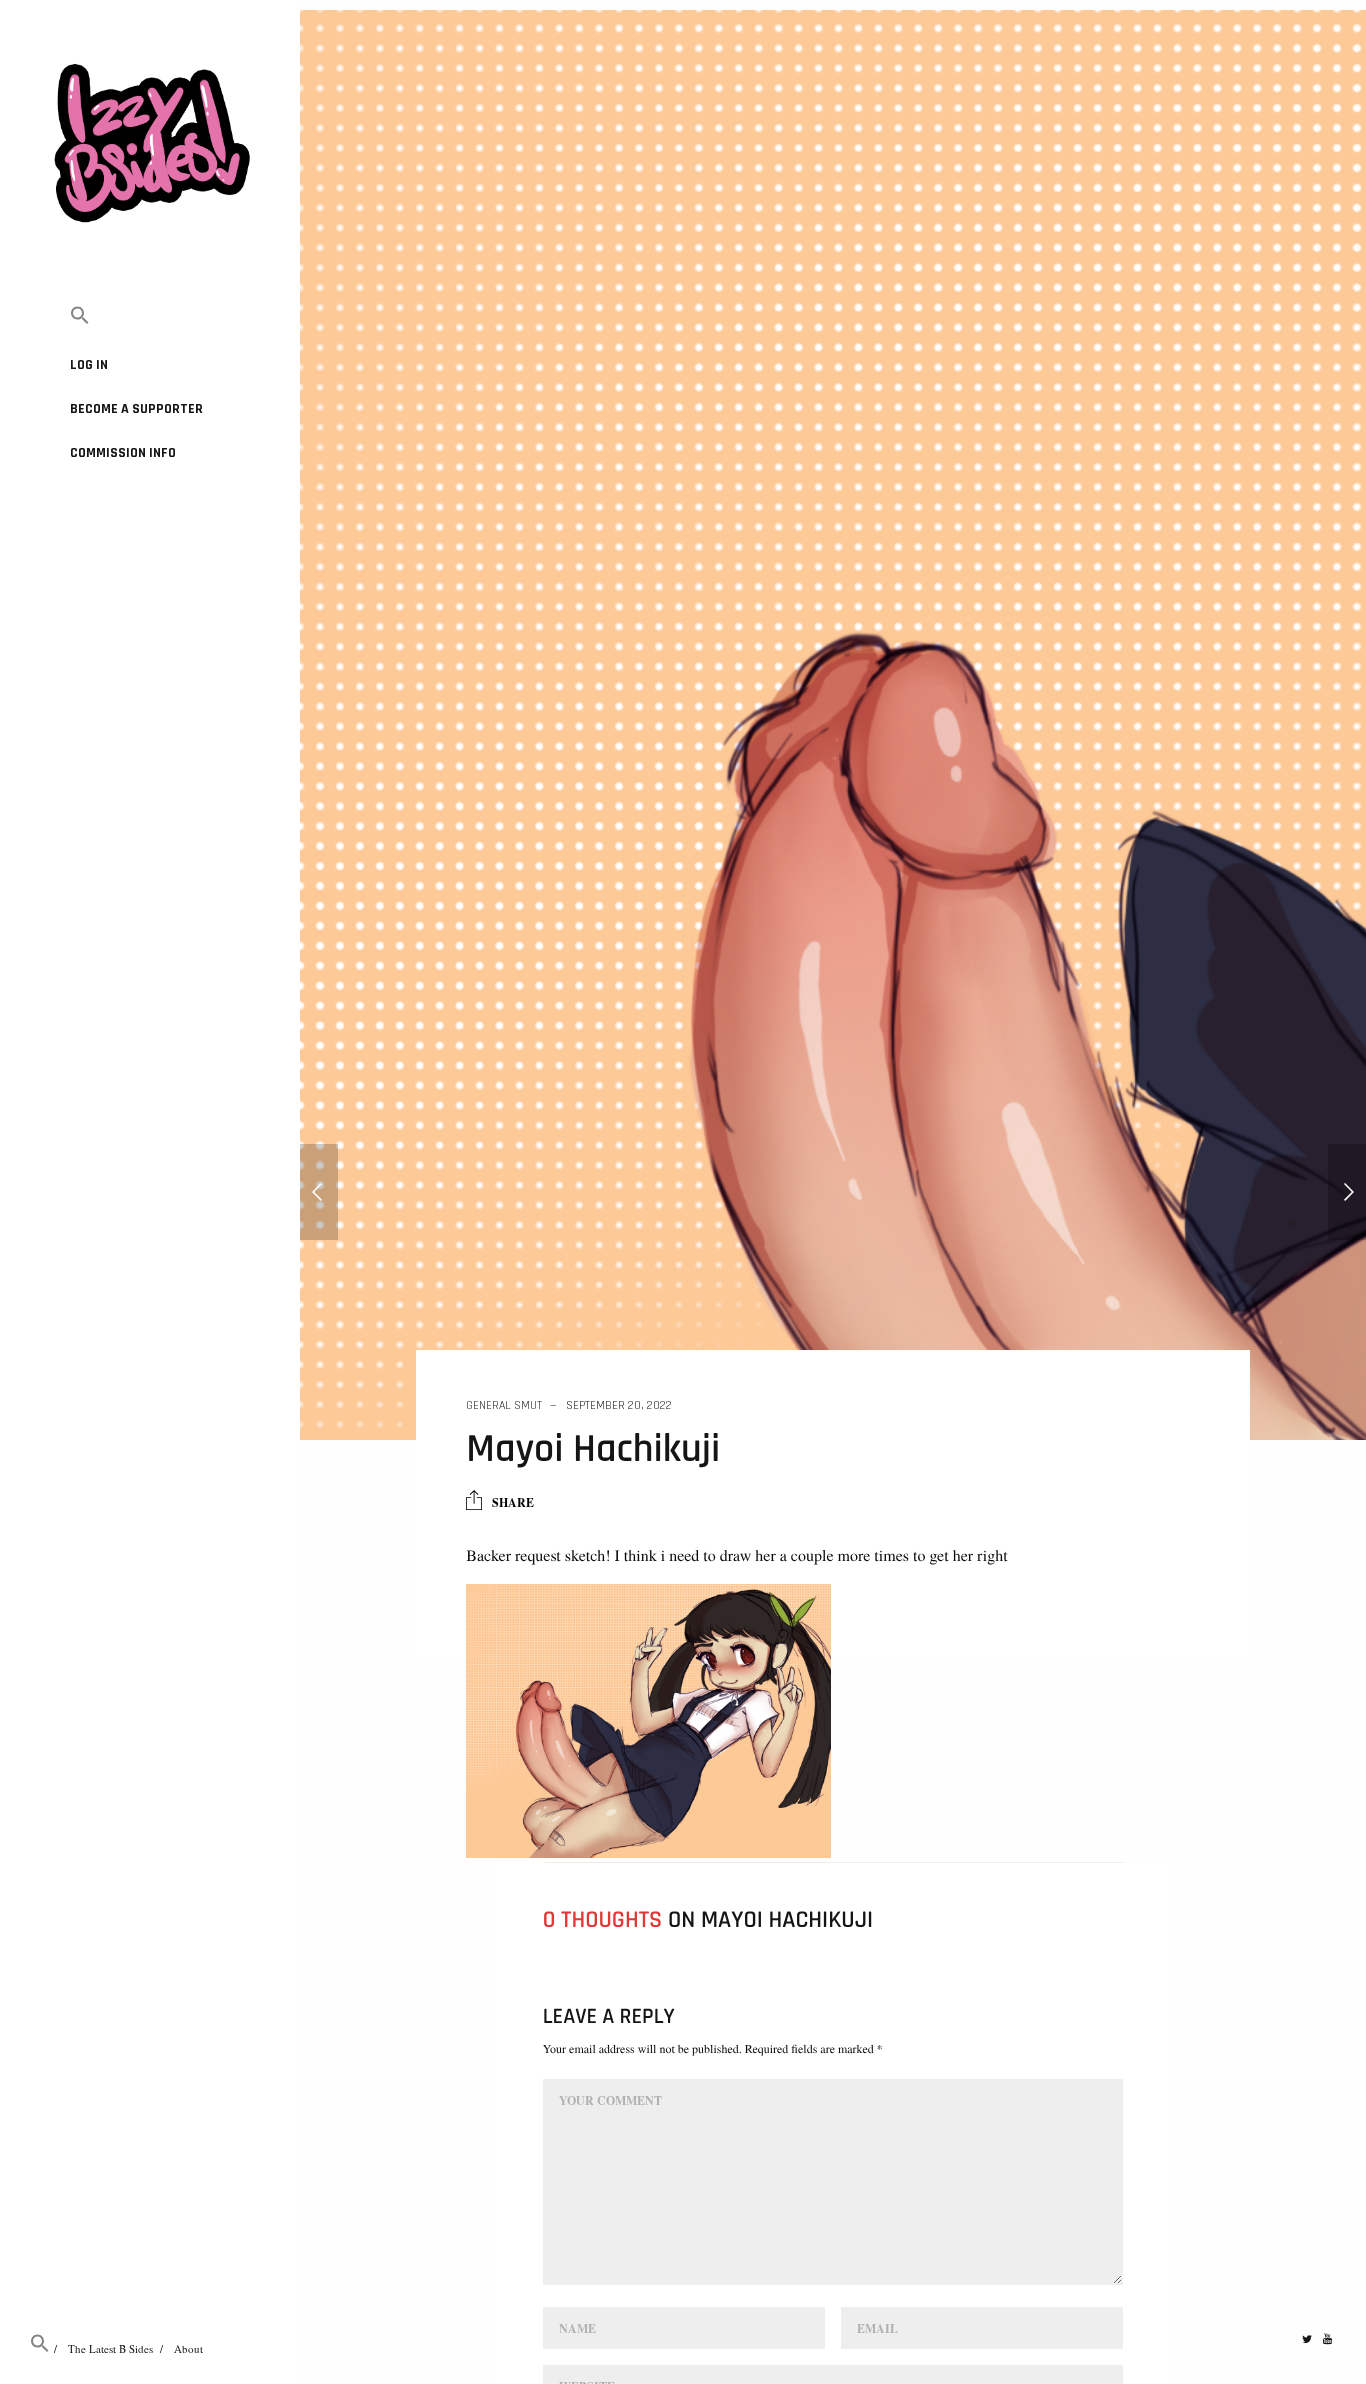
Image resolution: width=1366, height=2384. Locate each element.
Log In (89, 365)
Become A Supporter (136, 409)
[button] (150, 316)
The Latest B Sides (110, 2348)
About (188, 2348)
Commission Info (123, 453)
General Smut (504, 1405)
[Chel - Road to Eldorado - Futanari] (319, 1192)
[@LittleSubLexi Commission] (1347, 1192)
